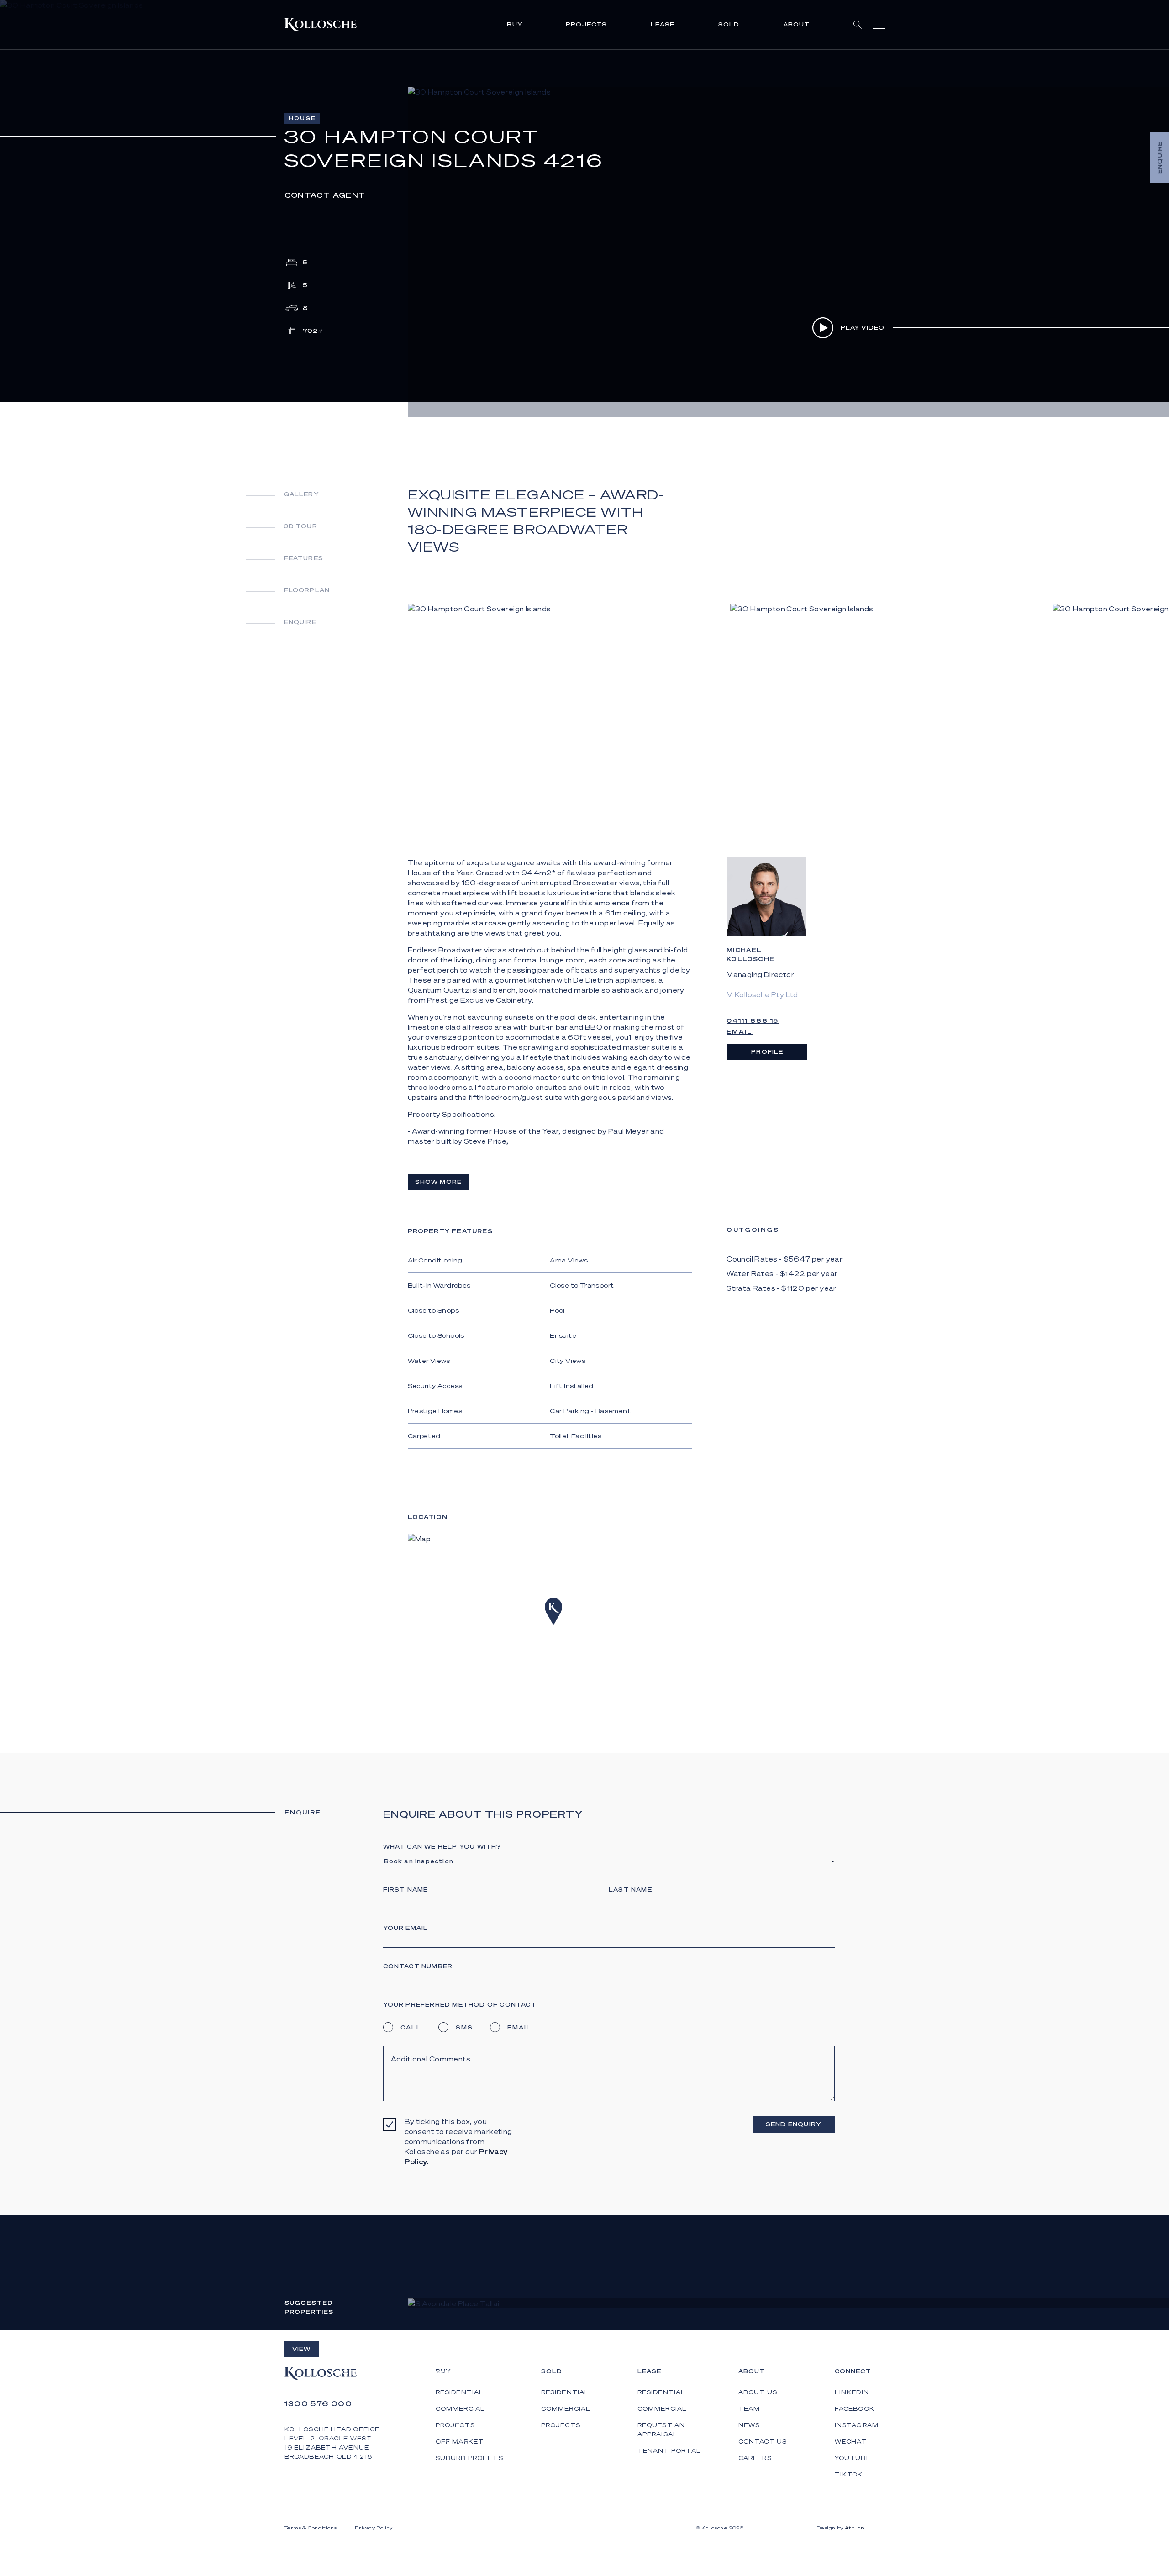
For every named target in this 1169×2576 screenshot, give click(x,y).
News (749, 2425)
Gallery (301, 494)
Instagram (857, 2425)
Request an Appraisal (661, 2430)
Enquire (300, 622)
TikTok (849, 2474)
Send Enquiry (793, 2124)
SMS (464, 2027)
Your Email (406, 1928)
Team (749, 2409)
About (797, 24)
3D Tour (301, 526)
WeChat (851, 2442)
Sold (729, 24)
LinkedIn (852, 2392)
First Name (406, 1890)
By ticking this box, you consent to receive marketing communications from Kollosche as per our (458, 2141)
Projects (587, 24)
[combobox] (608, 1861)
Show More (439, 1182)
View (302, 2349)
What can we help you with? (442, 1847)
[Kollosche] (321, 25)
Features (304, 558)
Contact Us (763, 2442)
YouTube (853, 2458)
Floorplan (307, 590)
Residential (565, 2392)
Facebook (855, 2409)
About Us (758, 2392)
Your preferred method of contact (460, 2005)
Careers (755, 2458)
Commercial (566, 2409)
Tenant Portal (669, 2451)
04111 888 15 (753, 1021)
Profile (767, 1052)
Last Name (630, 1890)
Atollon (855, 2528)
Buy (515, 24)
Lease (663, 24)
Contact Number (418, 1966)
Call (411, 2027)
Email (740, 1032)
